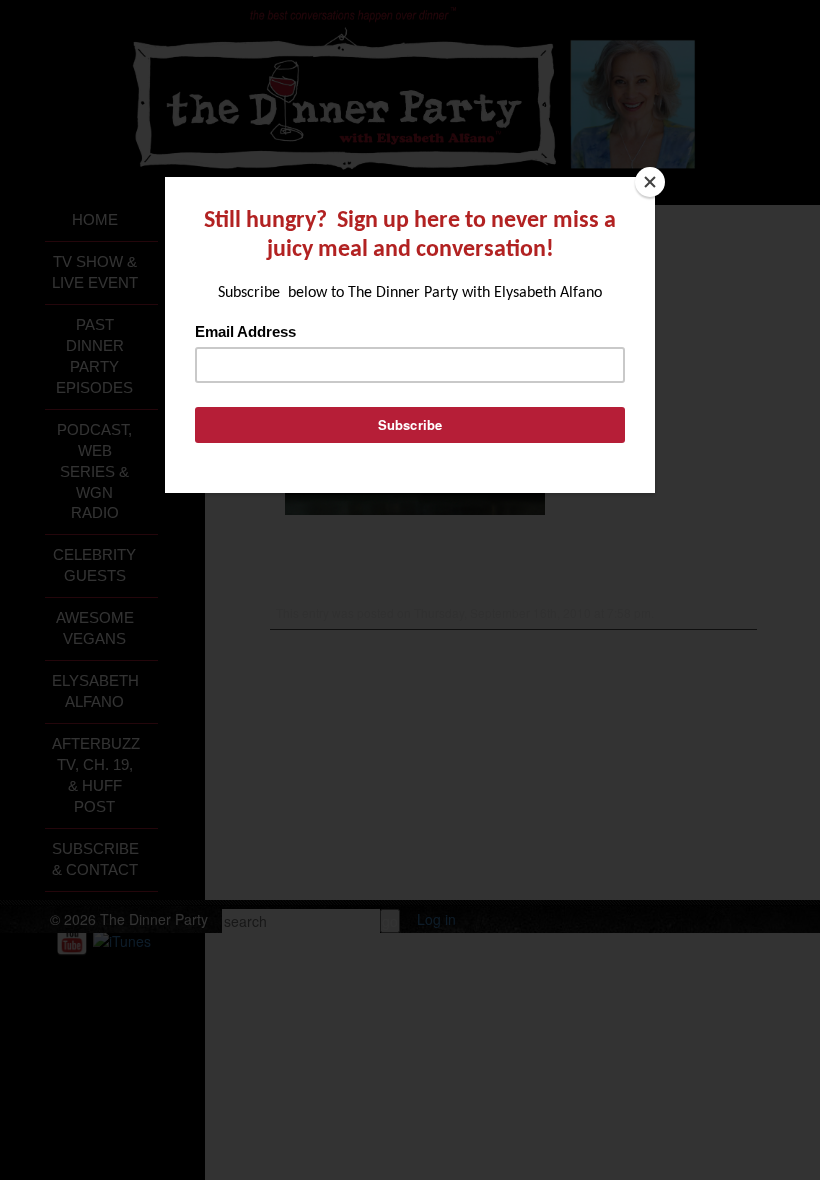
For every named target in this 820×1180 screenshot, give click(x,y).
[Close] (650, 182)
